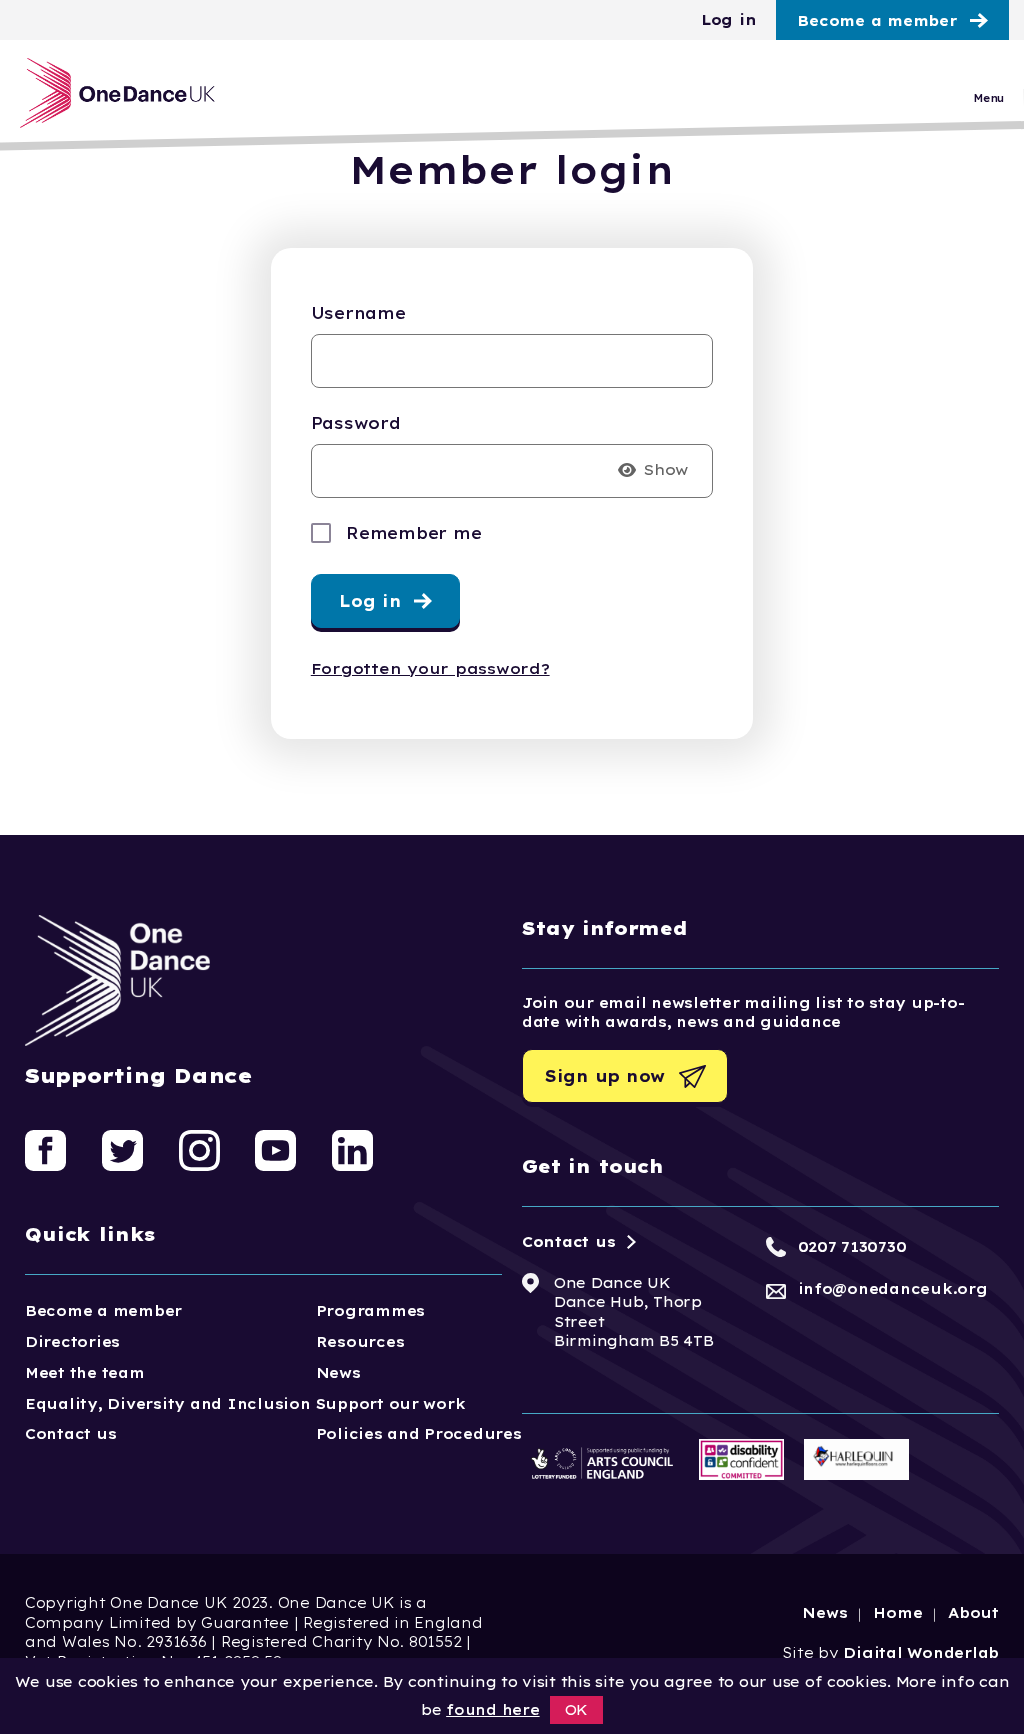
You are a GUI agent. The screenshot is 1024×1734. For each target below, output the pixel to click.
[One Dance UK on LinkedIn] (352, 1149)
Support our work (391, 1404)
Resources (360, 1342)
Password (356, 423)
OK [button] (577, 1710)
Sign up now (605, 1076)
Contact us (70, 1434)
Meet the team (85, 1373)
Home (897, 1613)
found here (492, 1710)
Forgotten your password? (430, 668)
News (338, 1373)
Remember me (413, 533)
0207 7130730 (852, 1247)
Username (358, 313)
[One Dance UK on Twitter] (122, 1149)
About (973, 1613)
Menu (988, 98)
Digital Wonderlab (921, 1653)
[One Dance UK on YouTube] (275, 1149)
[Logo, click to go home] (117, 93)
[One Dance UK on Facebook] (45, 1149)
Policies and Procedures (419, 1434)
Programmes (370, 1311)
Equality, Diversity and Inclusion (168, 1404)
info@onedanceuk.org (893, 1289)
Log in (728, 20)
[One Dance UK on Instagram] (199, 1149)
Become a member (877, 21)
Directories (72, 1342)
